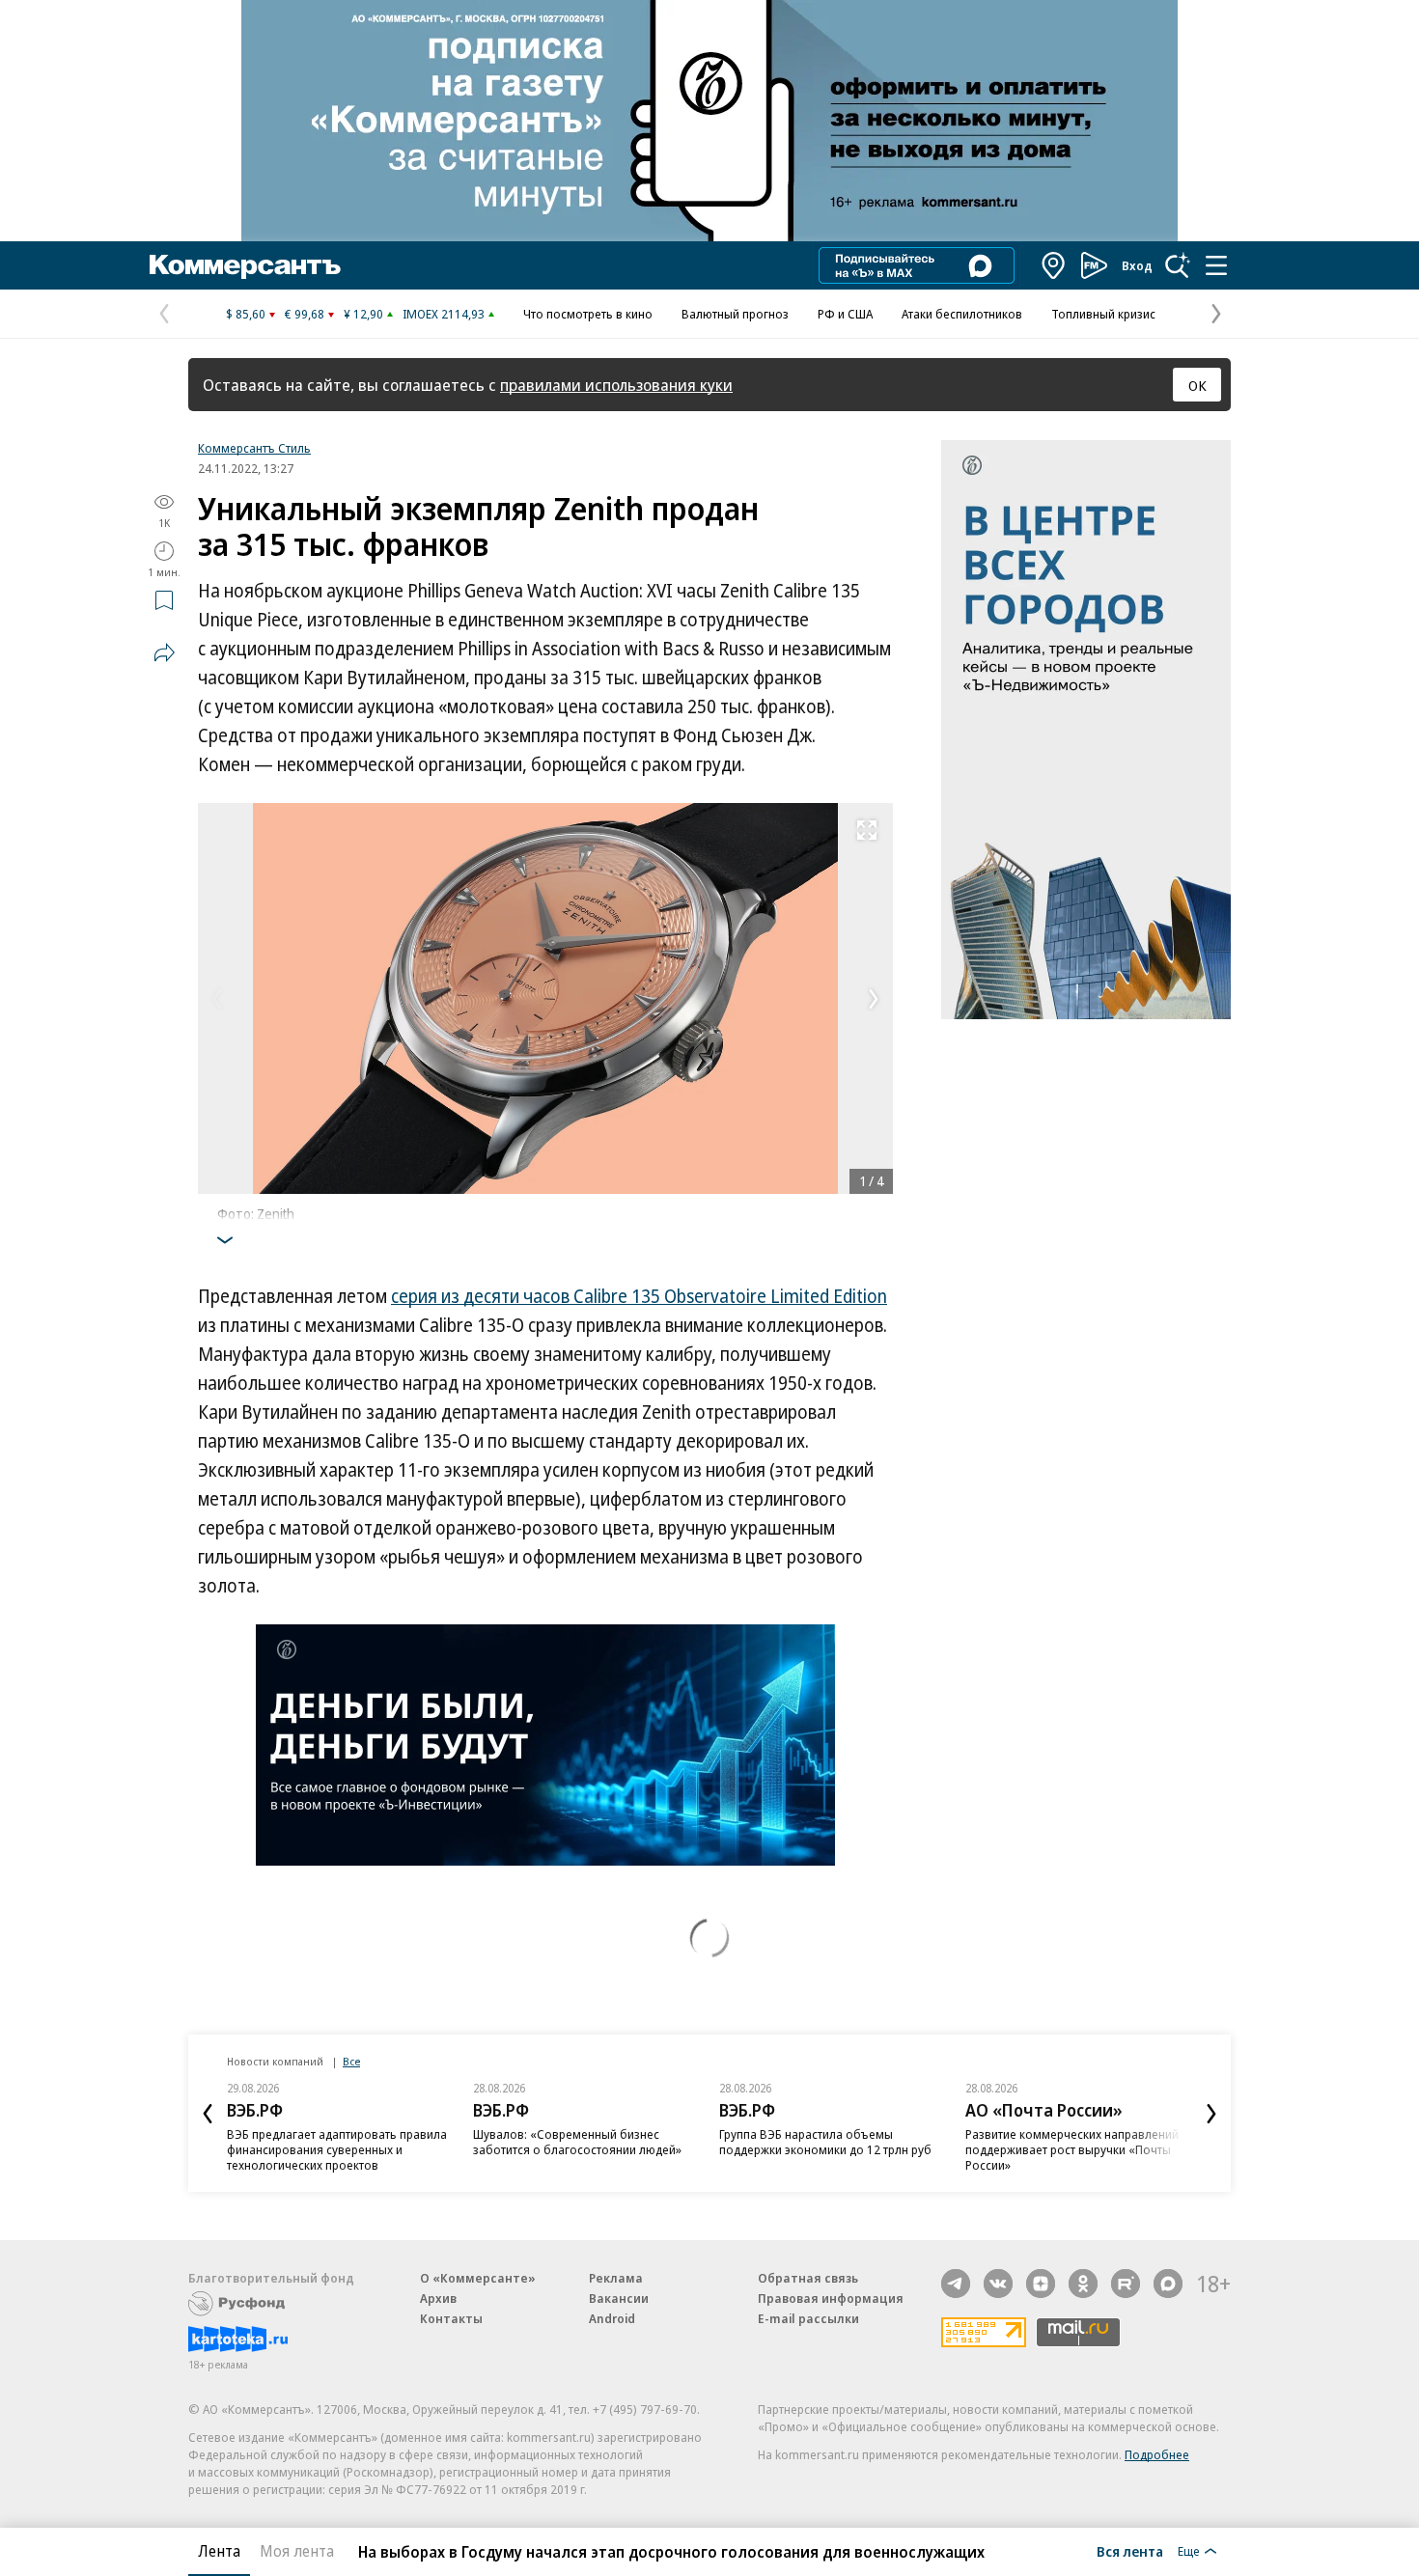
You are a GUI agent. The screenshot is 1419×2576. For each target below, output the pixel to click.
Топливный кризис (1103, 314)
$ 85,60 (246, 314)
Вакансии (619, 2298)
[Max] (1168, 2284)
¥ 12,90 (363, 314)
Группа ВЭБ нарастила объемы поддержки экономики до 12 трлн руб (825, 2142)
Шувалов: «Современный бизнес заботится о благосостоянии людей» (577, 2142)
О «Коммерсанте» (478, 2278)
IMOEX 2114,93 (444, 314)
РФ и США (845, 314)
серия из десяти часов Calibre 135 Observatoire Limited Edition (639, 1296)
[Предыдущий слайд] (208, 2114)
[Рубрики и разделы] (1216, 265)
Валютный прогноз (735, 314)
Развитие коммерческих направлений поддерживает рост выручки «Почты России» (1072, 2149)
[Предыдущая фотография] (217, 999)
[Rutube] (1126, 2284)
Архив (438, 2298)
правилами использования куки (616, 385)
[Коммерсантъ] (245, 265)
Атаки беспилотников (962, 314)
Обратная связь (808, 2278)
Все (351, 2061)
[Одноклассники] (1083, 2284)
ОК (1197, 385)
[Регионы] (1054, 265)
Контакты (451, 2318)
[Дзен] (1041, 2284)
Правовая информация (831, 2298)
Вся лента (1130, 2551)
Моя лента (297, 2551)
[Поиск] (1178, 265)
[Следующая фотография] (874, 999)
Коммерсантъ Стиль (254, 448)
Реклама (616, 2278)
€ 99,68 (305, 314)
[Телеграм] (956, 2284)
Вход (1137, 265)
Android (612, 2318)
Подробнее (1157, 2454)
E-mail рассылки (808, 2318)
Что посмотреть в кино (588, 314)
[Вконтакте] (998, 2284)
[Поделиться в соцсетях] (164, 652)
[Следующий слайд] (1211, 2114)
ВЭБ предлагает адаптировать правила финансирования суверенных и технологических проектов (337, 2149)
